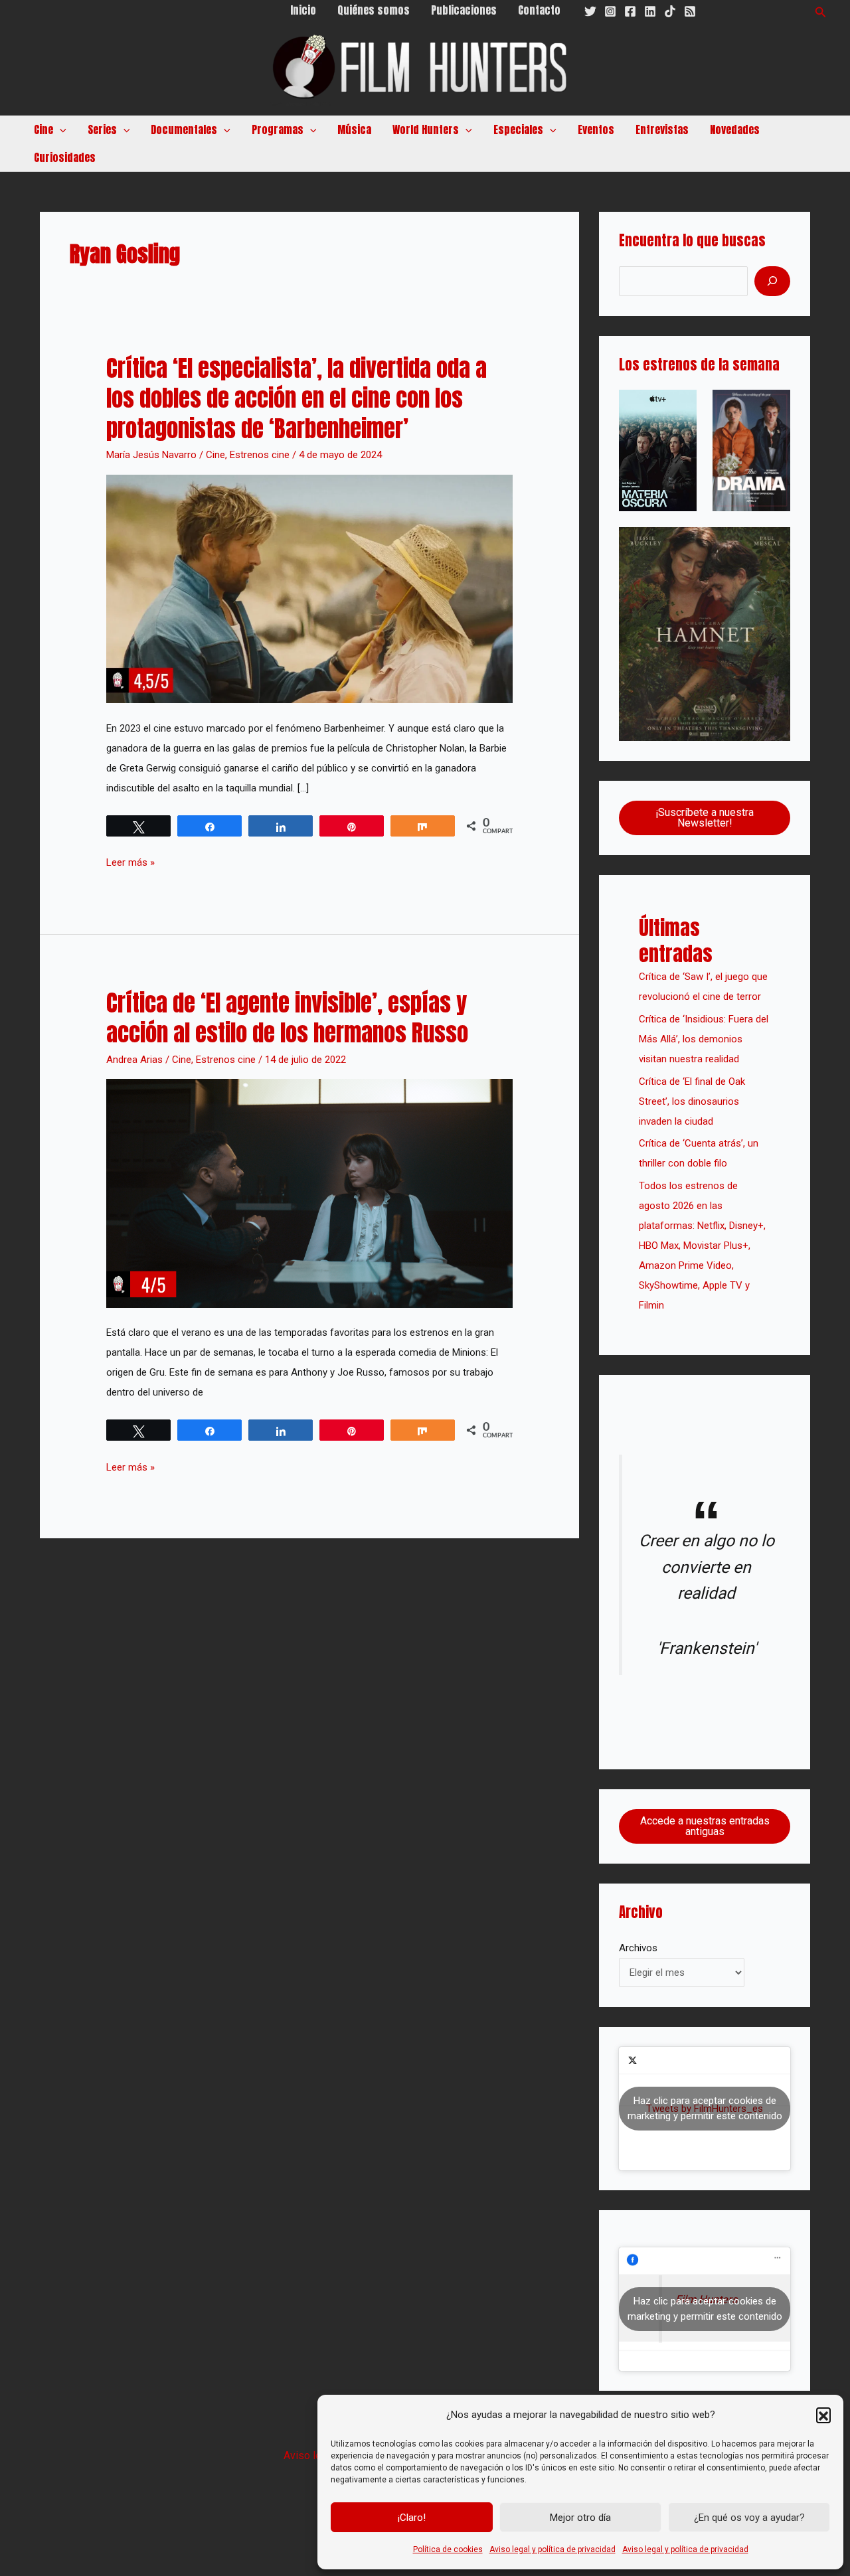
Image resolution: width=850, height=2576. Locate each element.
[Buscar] (772, 281)
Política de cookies (448, 2549)
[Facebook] (630, 11)
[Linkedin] (650, 11)
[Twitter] (590, 11)
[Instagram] (610, 11)
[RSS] (690, 11)
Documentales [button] (184, 129)
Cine (215, 455)
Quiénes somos (374, 10)
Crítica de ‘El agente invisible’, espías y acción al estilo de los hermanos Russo (287, 1018)
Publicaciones (464, 10)
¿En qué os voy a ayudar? (749, 2518)
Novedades (735, 129)
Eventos (596, 129)
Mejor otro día (580, 2518)
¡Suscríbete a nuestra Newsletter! (705, 818)
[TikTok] (670, 11)
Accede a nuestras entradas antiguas (705, 1826)
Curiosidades (65, 157)
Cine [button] (43, 129)
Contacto (539, 10)
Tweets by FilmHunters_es (705, 2108)
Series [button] (102, 129)
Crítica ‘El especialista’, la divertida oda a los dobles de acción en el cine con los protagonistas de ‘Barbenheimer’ (297, 398)
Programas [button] (278, 129)
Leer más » (130, 860)
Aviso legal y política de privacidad (552, 2549)
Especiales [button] (518, 129)
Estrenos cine (260, 455)
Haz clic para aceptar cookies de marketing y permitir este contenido (705, 2108)
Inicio (303, 10)
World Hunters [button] (426, 129)
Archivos (638, 1948)
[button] (823, 2415)
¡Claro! (412, 2518)
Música (354, 129)
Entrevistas (662, 129)
